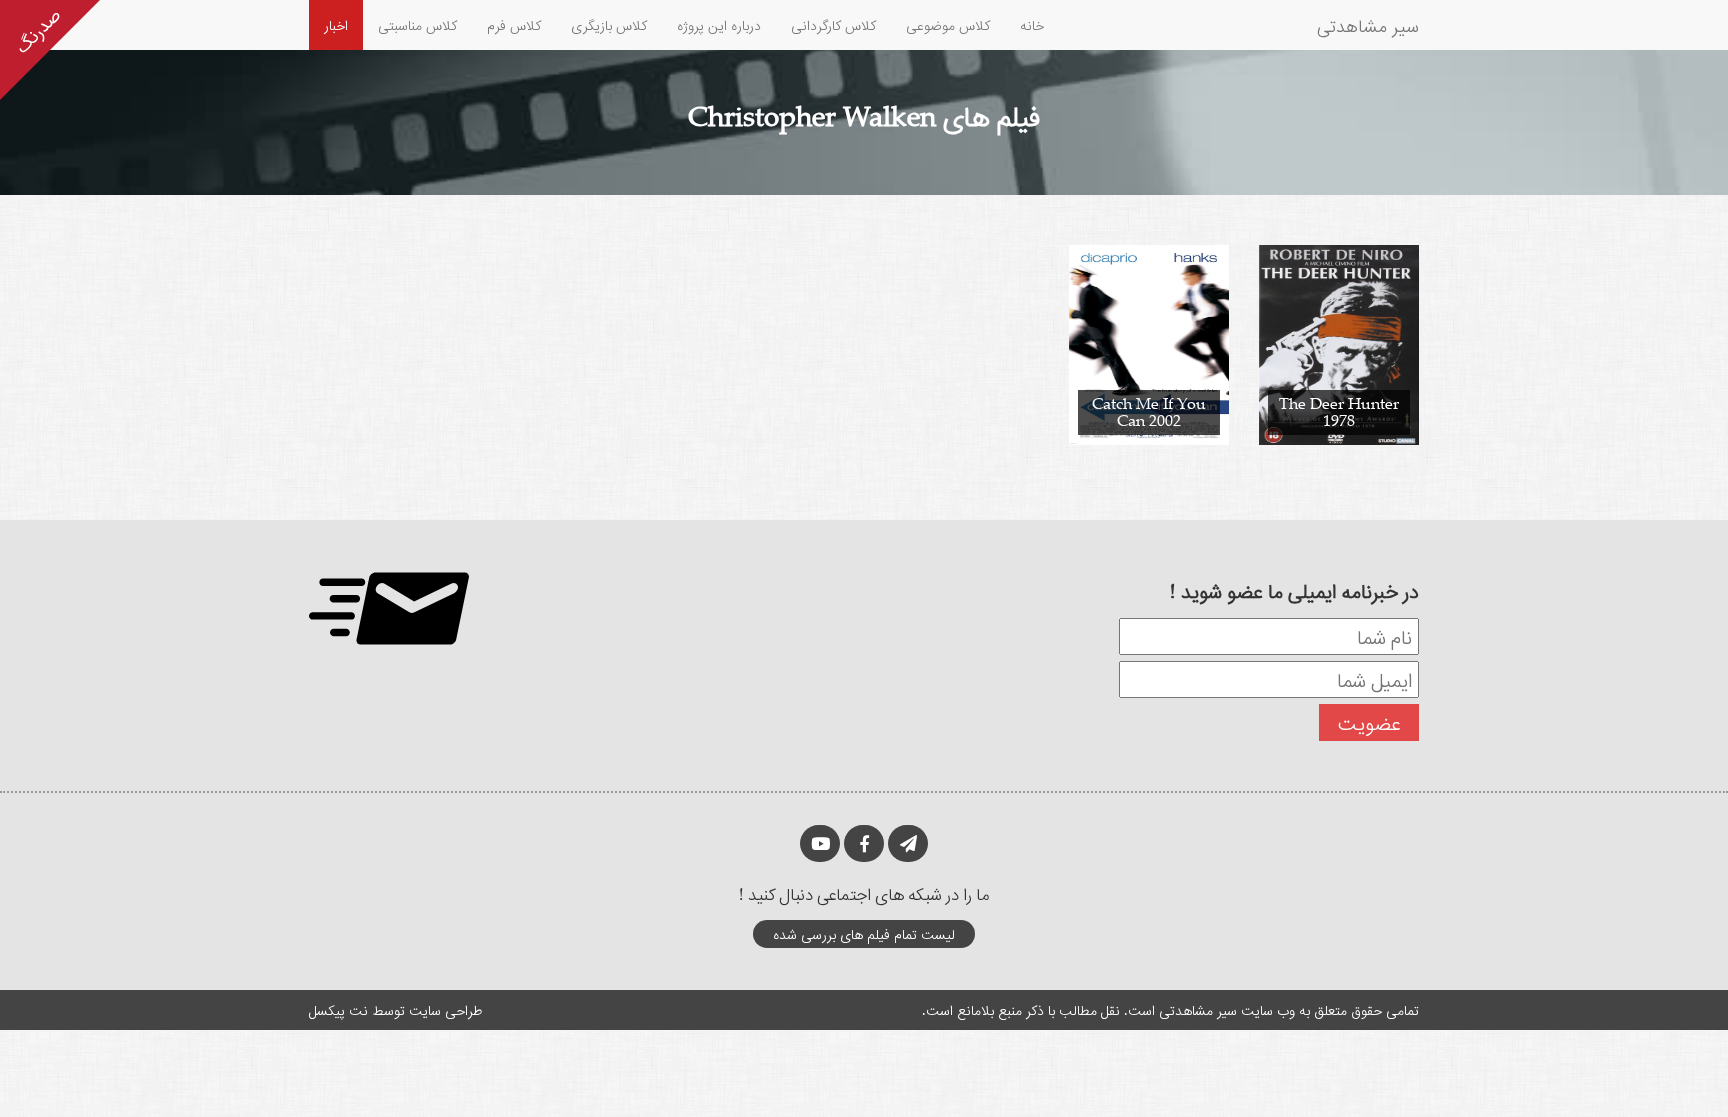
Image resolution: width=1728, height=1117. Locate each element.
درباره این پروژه (719, 24)
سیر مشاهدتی (1368, 25)
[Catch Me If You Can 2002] (1149, 343)
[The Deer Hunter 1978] (1339, 343)
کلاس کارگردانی (833, 24)
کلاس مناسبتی (417, 24)
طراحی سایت (445, 1009)
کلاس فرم (514, 24)
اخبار (336, 24)
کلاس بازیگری (609, 24)
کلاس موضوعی (948, 24)
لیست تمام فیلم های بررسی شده (864, 933)
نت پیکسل (338, 1009)
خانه (1032, 24)
